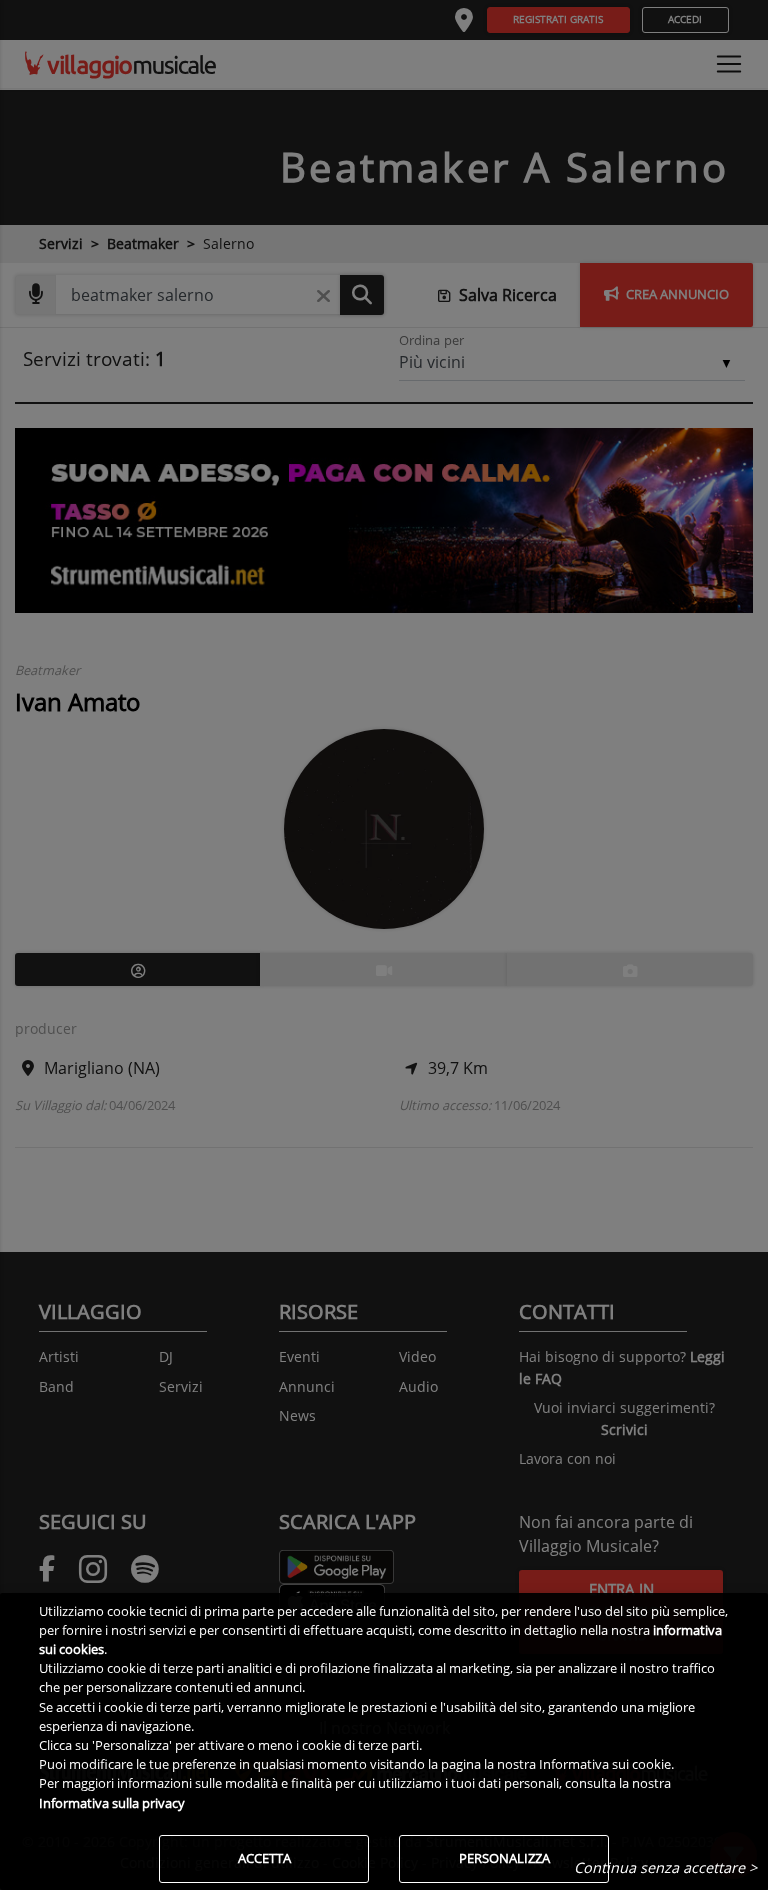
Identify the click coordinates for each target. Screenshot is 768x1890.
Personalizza (504, 1858)
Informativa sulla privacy (112, 1803)
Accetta (264, 1858)
